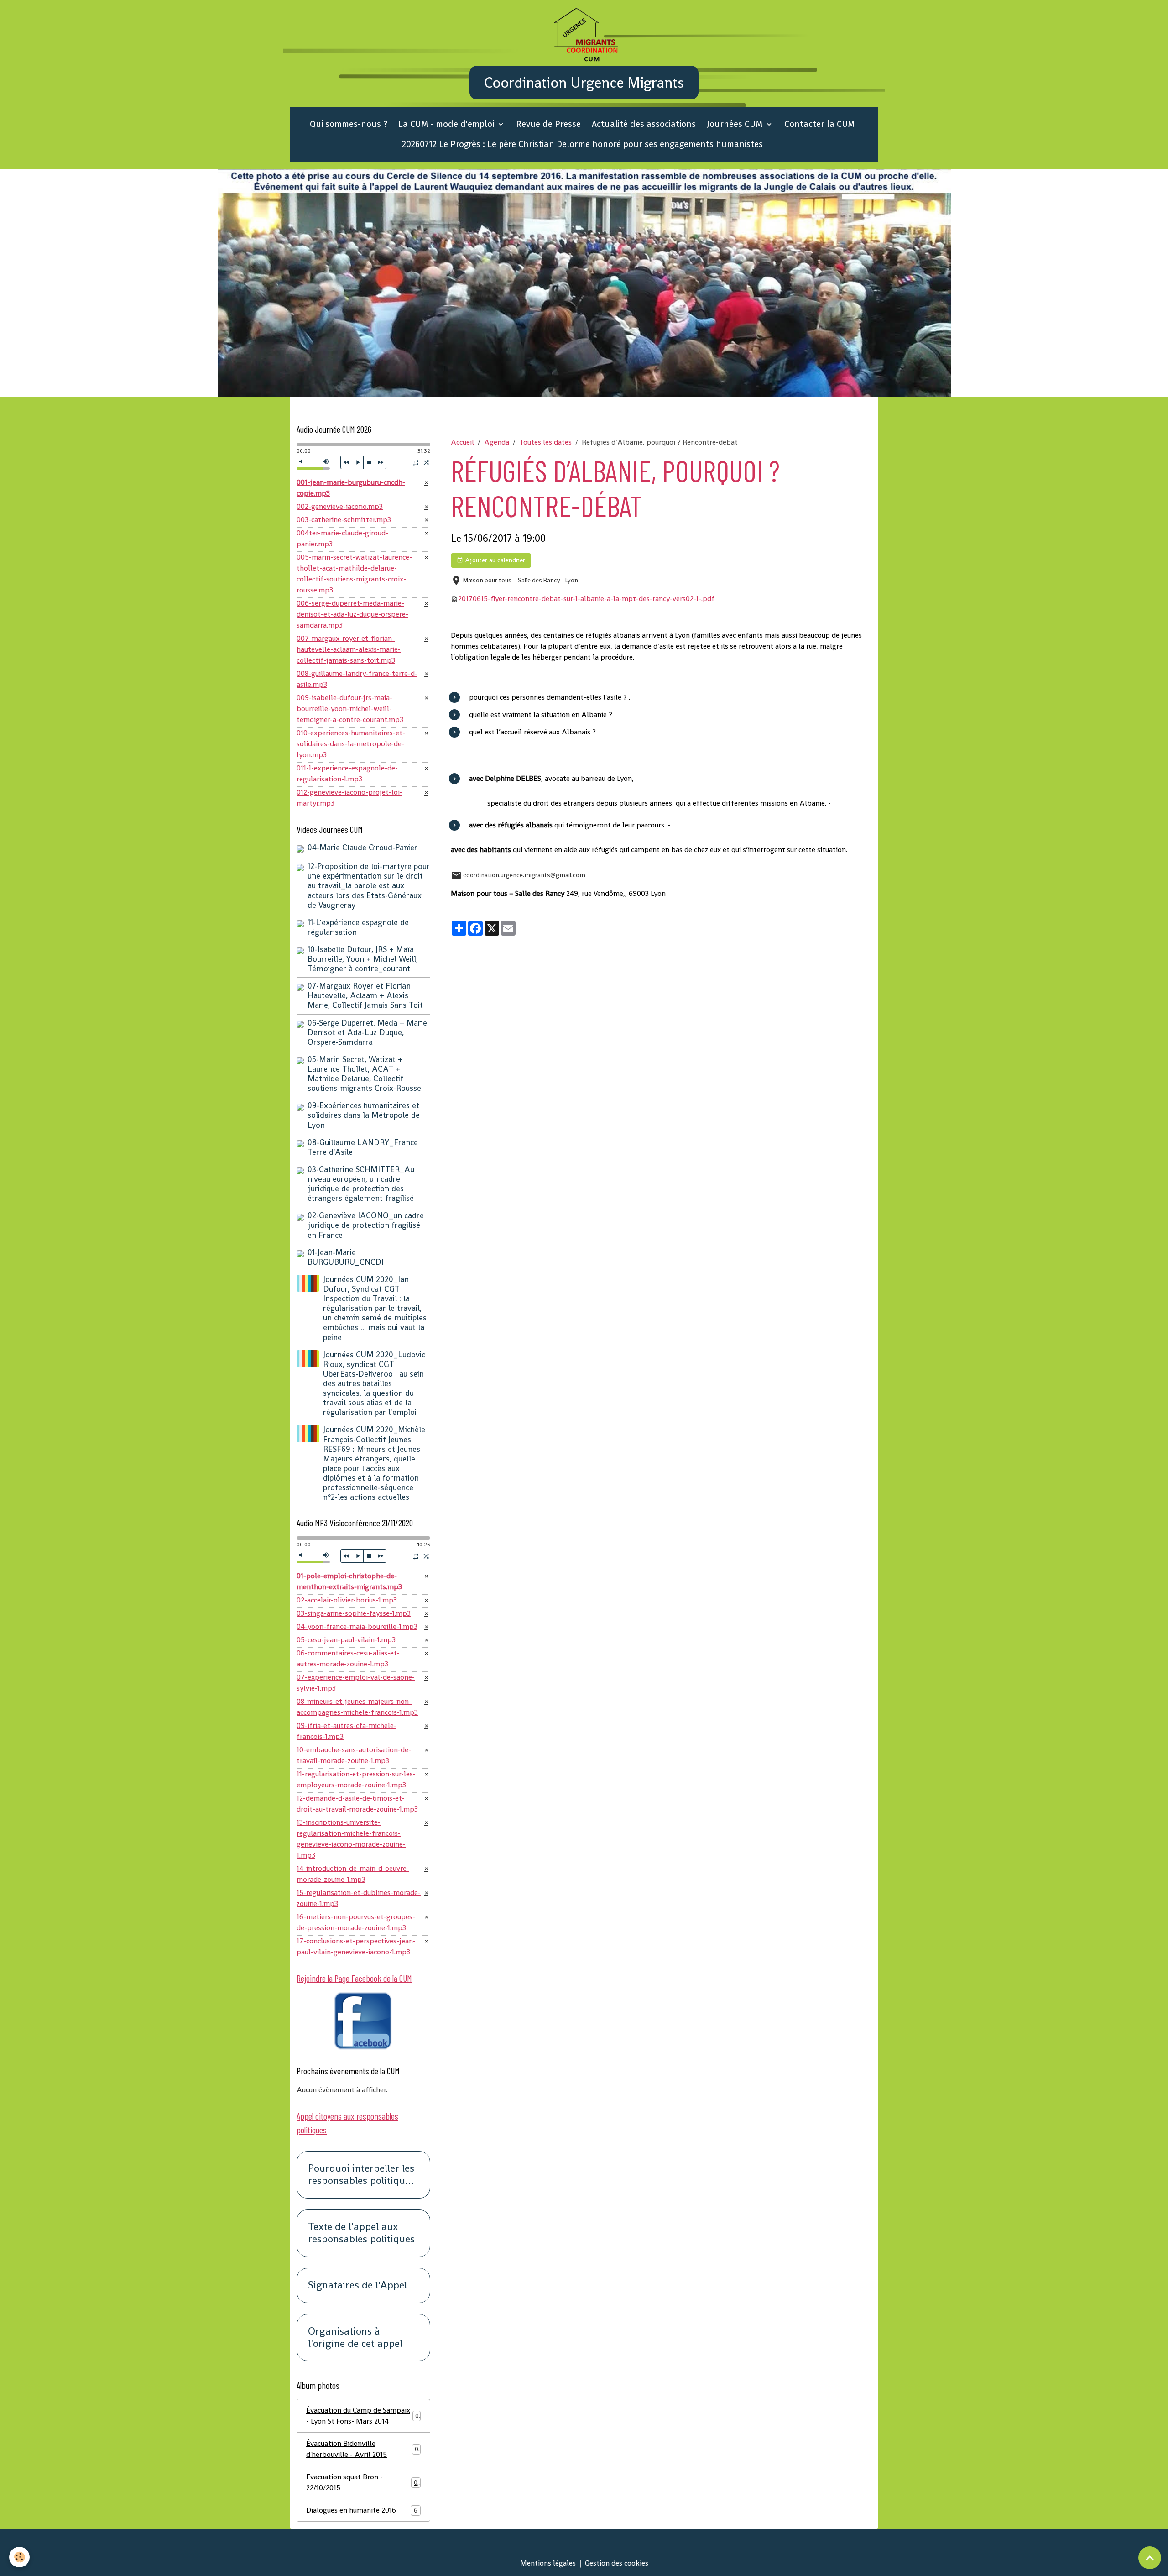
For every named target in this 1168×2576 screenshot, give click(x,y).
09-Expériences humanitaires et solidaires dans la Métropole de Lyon (364, 1115)
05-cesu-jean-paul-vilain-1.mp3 (346, 1640)
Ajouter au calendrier (494, 560)
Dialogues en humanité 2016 (362, 2510)
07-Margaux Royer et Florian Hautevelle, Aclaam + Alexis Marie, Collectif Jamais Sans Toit (365, 995)
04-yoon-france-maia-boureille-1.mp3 (357, 1626)
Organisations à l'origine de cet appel (355, 2338)
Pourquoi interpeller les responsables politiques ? (361, 2175)
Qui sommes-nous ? (349, 124)
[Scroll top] (1150, 2558)
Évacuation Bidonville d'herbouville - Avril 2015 (362, 2449)
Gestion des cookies (617, 2563)
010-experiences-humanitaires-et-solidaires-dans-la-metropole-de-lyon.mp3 (351, 744)
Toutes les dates (545, 442)
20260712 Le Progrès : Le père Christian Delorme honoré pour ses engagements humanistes (582, 144)
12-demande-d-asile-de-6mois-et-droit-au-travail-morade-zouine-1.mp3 (357, 1804)
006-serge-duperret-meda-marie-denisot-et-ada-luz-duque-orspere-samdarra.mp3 (352, 614)
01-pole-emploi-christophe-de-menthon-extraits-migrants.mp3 (349, 1581)
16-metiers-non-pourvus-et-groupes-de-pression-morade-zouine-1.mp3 (356, 1922)
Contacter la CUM (819, 124)
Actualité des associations (644, 124)
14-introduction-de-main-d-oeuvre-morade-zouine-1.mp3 (353, 1874)
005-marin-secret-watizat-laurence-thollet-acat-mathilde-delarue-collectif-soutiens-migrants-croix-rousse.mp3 (354, 573)
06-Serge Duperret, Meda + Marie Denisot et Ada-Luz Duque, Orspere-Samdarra (367, 1032)
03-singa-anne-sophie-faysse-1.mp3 (354, 1613)
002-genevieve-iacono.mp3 (340, 506)
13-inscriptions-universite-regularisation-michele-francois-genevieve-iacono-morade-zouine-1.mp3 (351, 1839)
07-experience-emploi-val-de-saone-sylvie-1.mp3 (356, 1683)
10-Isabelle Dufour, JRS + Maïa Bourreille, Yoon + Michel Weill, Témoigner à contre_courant (363, 959)
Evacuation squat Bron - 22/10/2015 (362, 2482)
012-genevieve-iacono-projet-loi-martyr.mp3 (349, 798)
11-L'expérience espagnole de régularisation (358, 927)
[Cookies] (19, 2557)
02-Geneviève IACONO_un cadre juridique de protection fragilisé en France (366, 1225)
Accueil (462, 442)
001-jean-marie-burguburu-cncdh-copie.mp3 (351, 488)
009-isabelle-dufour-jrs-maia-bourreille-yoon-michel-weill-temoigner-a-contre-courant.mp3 (350, 709)
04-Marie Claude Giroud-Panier (362, 848)
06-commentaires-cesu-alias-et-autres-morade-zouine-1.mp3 (348, 1658)
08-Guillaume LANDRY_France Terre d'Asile (363, 1147)
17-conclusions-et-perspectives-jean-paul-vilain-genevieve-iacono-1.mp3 (356, 1946)
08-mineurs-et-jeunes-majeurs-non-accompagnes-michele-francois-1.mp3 (357, 1707)
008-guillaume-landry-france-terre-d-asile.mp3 (357, 679)
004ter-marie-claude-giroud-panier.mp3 (342, 538)
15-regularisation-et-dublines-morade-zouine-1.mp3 (359, 1898)
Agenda (497, 442)
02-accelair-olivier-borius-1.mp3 (347, 1600)
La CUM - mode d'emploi (447, 124)
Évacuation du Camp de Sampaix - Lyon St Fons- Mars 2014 (362, 2416)
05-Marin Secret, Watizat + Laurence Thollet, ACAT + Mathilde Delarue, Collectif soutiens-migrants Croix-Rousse (364, 1074)
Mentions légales (548, 2563)
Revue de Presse (548, 124)
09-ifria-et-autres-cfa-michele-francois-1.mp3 (347, 1731)
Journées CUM (736, 124)
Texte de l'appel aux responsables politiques (361, 2233)
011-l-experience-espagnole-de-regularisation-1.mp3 (347, 773)
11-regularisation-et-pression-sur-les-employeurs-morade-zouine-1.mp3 (356, 1779)
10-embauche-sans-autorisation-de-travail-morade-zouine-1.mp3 (354, 1755)
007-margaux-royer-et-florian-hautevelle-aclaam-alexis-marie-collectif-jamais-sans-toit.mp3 (349, 649)
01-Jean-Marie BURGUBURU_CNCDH (347, 1257)
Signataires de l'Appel (357, 2285)
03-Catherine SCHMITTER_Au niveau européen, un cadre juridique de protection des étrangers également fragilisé (361, 1184)
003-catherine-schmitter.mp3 (344, 520)
